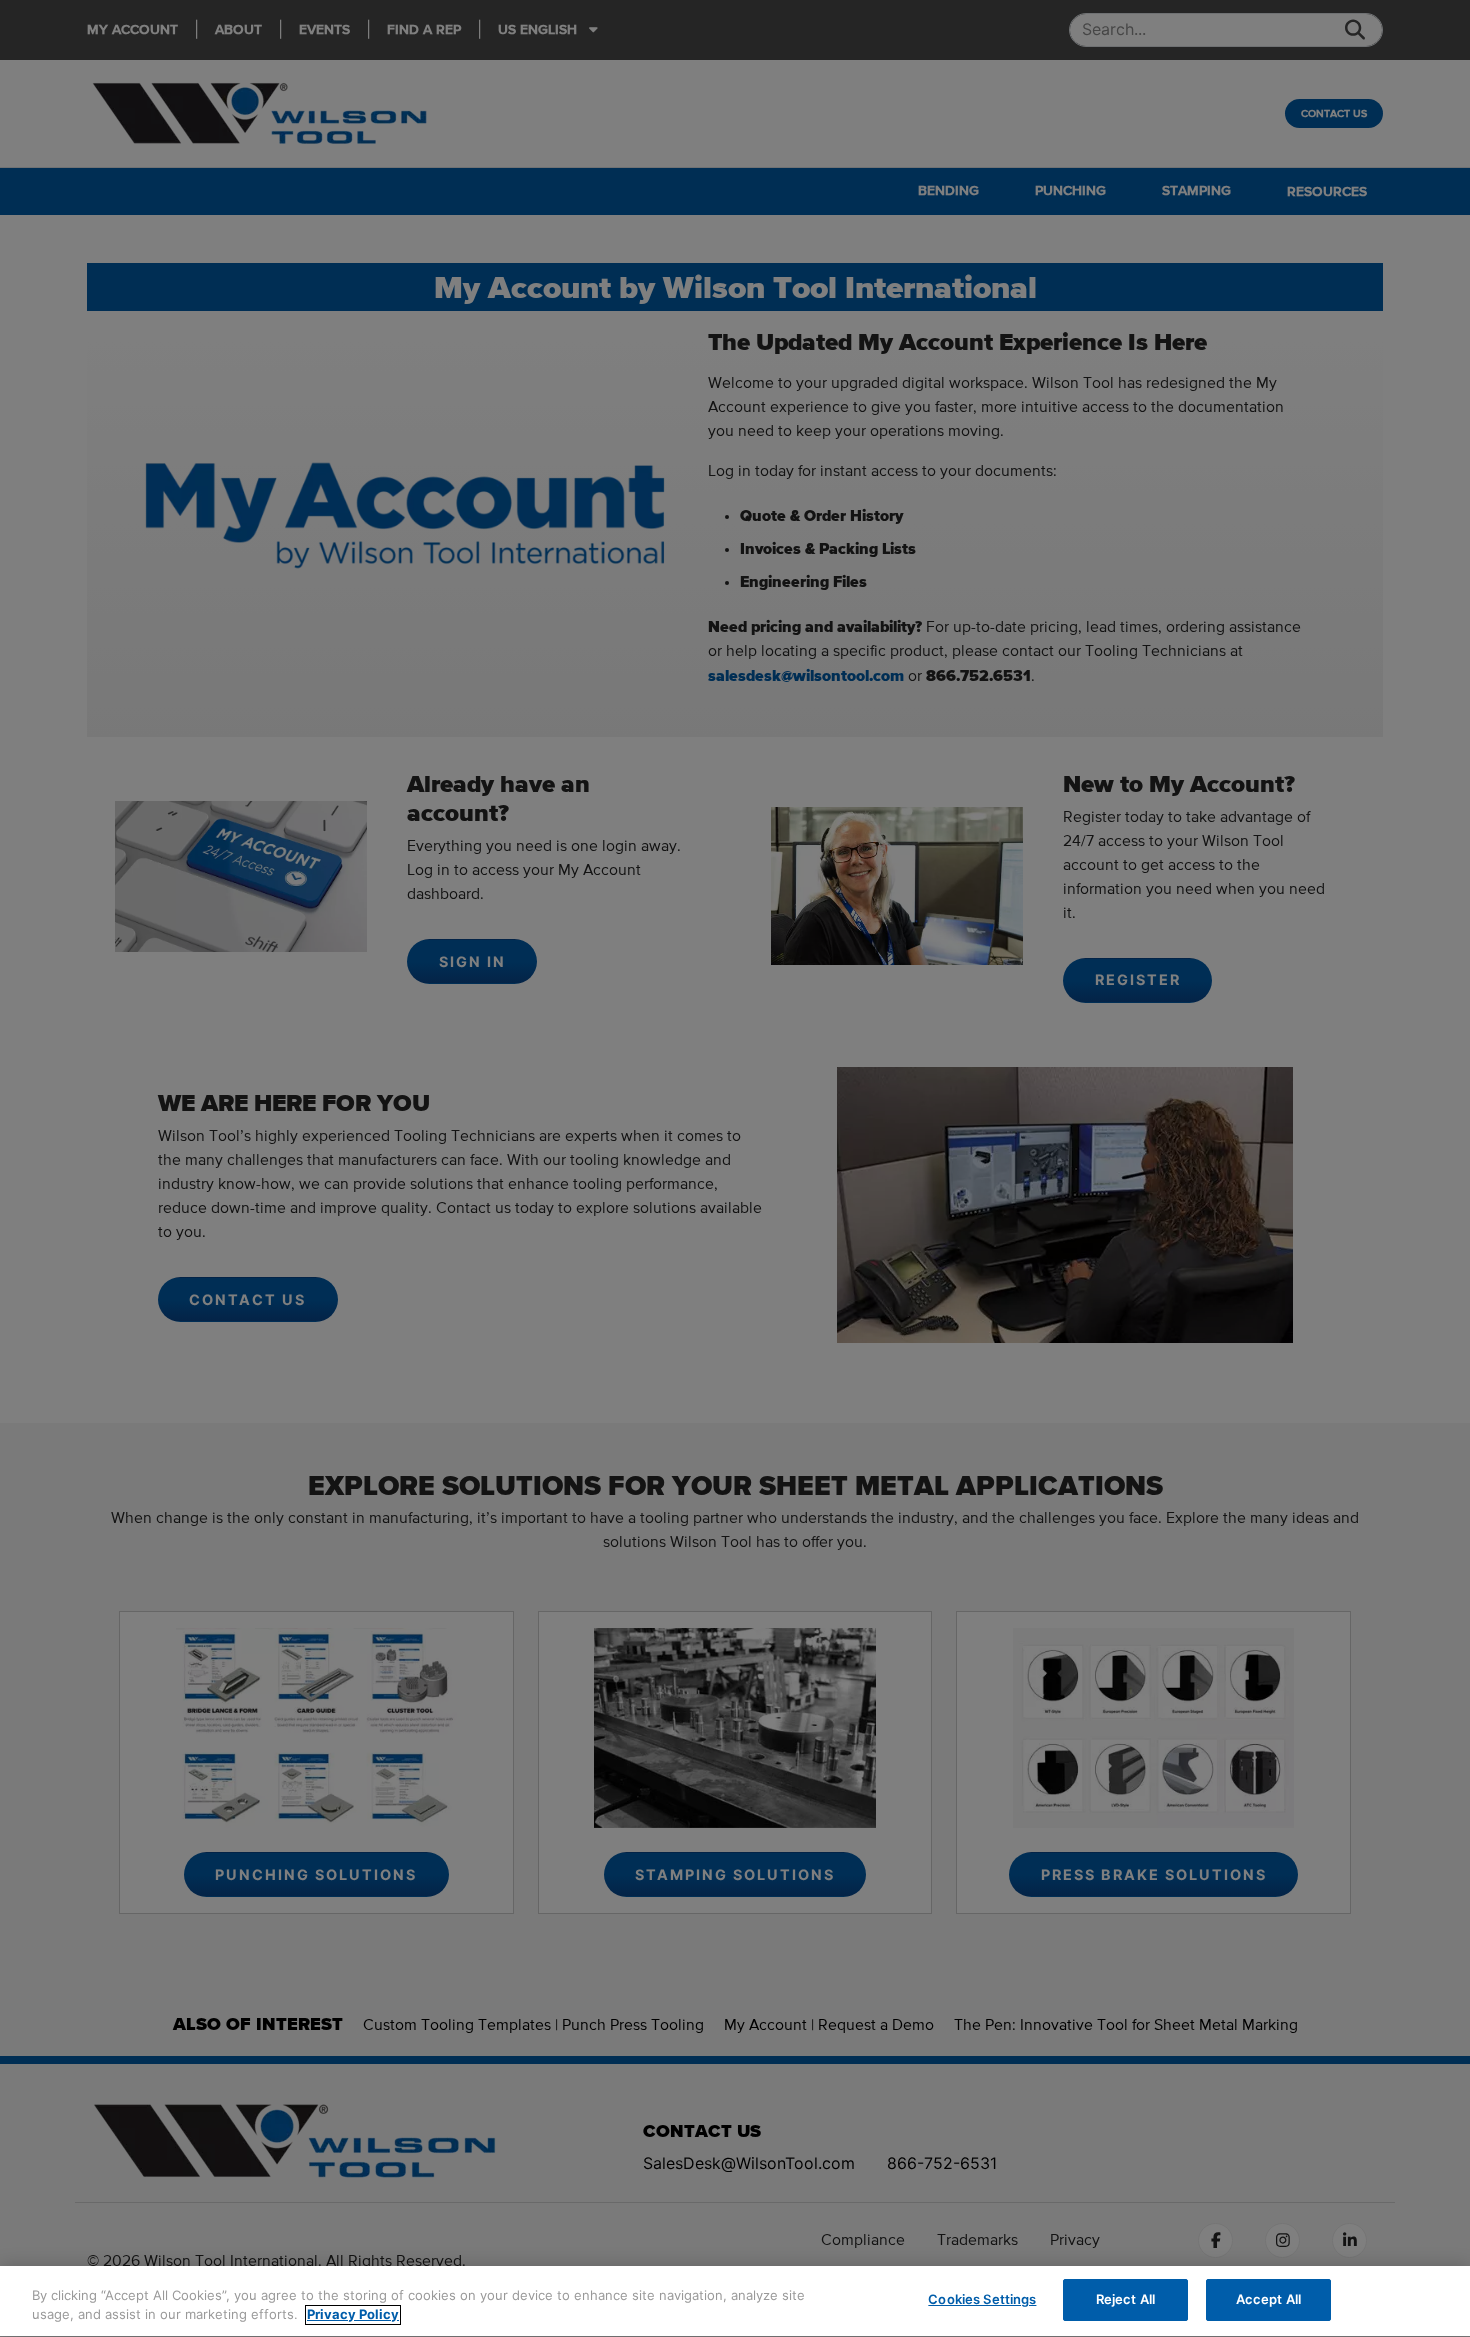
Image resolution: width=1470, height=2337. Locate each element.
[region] (735, 2301)
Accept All (1268, 2299)
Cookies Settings (982, 2299)
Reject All (1125, 2299)
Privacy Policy (353, 2315)
